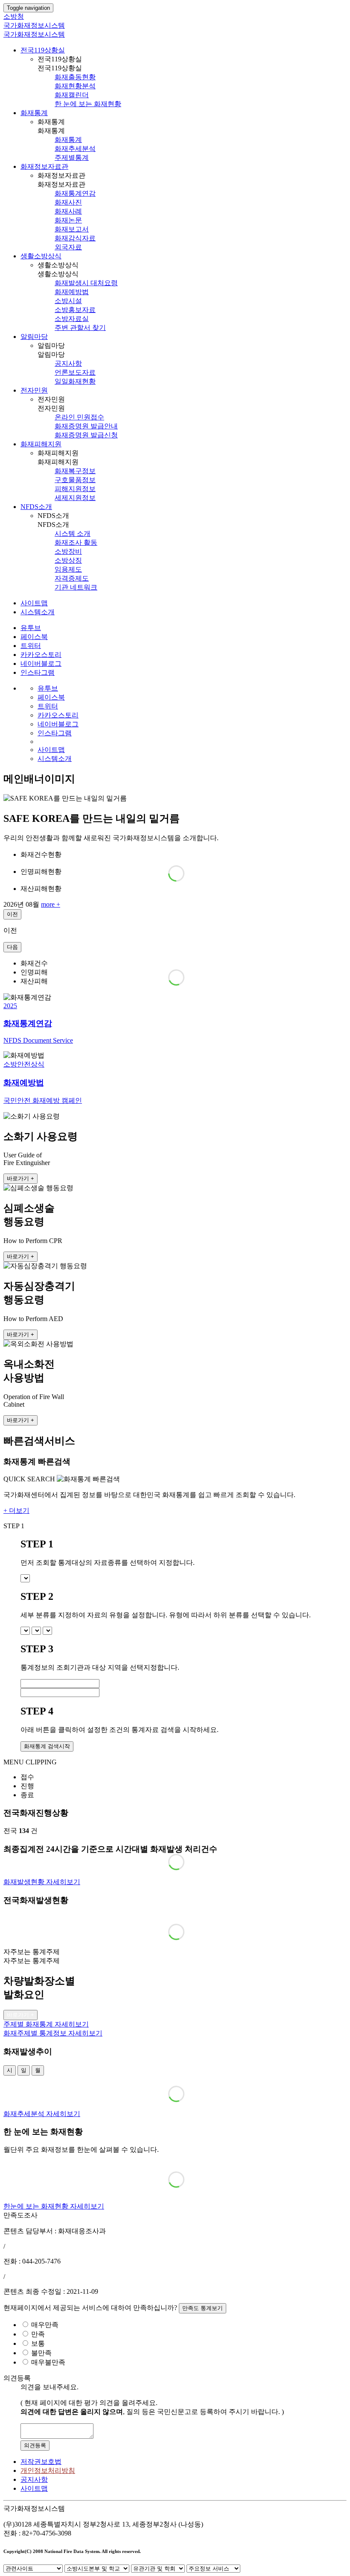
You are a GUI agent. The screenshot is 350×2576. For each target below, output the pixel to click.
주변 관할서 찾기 (80, 328)
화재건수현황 (41, 854)
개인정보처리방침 (48, 2470)
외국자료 (68, 247)
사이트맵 (34, 603)
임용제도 (68, 569)
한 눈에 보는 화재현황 (88, 104)
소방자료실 (72, 319)
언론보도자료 (75, 372)
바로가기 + (20, 1178)
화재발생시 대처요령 (86, 283)
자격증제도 (72, 578)
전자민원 (34, 390)
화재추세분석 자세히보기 (42, 2114)
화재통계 (34, 113)
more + (51, 904)
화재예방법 (72, 292)
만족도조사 (20, 2215)
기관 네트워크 (76, 587)
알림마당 (34, 337)
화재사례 (68, 211)
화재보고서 (72, 229)
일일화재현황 (75, 381)
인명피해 (34, 972)
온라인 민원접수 (79, 417)
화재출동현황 (75, 77)
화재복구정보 (75, 471)
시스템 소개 (73, 533)
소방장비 (68, 551)
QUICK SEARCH (29, 1479)
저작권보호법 (41, 2462)
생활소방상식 (41, 256)
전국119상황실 (43, 50)
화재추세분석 (75, 149)
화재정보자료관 (44, 166)
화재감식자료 (75, 238)
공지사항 (68, 363)
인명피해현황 (41, 872)
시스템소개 (38, 612)
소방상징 (68, 560)
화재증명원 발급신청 (86, 435)
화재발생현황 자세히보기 (42, 1882)
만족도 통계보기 (203, 2308)
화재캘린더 (72, 95)
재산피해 (34, 981)
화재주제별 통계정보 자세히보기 (53, 2033)
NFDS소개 (36, 507)
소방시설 (68, 301)
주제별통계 (72, 158)
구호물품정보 (75, 480)
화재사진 (68, 202)
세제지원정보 (75, 498)
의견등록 (35, 2445)
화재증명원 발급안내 (86, 426)
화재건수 (34, 963)
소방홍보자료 (75, 310)
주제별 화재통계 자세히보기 (46, 2024)
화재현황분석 (75, 86)
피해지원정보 (75, 489)
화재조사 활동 (76, 542)
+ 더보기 (16, 1511)
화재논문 (68, 220)
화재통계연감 (75, 193)
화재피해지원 (41, 444)
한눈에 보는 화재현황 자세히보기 (54, 2206)
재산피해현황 (41, 889)
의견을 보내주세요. (50, 2387)
